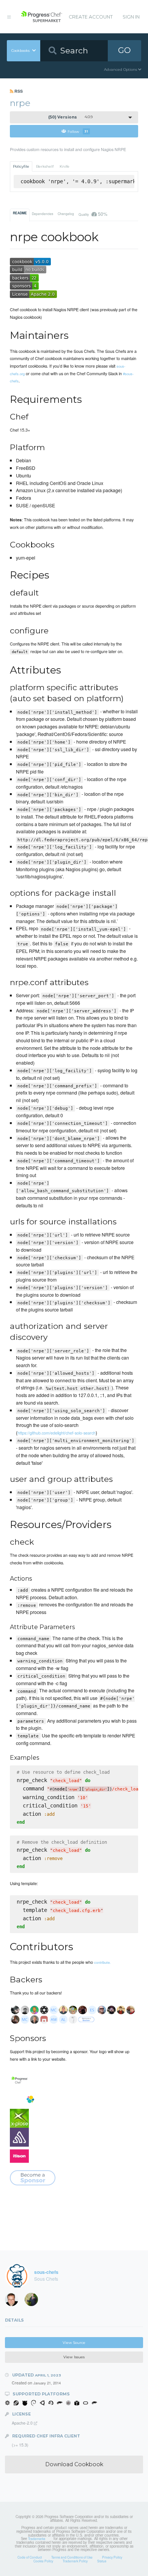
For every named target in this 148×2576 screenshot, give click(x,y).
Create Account (91, 17)
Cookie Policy (43, 2561)
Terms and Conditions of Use (72, 2557)
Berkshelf (45, 166)
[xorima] (34, 2301)
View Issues (74, 2357)
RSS (18, 91)
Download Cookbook (74, 2464)
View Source (74, 2343)
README (20, 213)
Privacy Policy (112, 2557)
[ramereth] (14, 2301)
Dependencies (43, 214)
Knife (65, 166)
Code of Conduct (30, 2557)
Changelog (66, 214)
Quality (93, 214)
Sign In (131, 17)
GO (124, 50)
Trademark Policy (75, 2561)
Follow (78, 131)
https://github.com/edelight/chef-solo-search (57, 1433)
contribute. (102, 1962)
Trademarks (37, 2539)
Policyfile (21, 166)
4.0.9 (71, 117)
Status (102, 2561)
